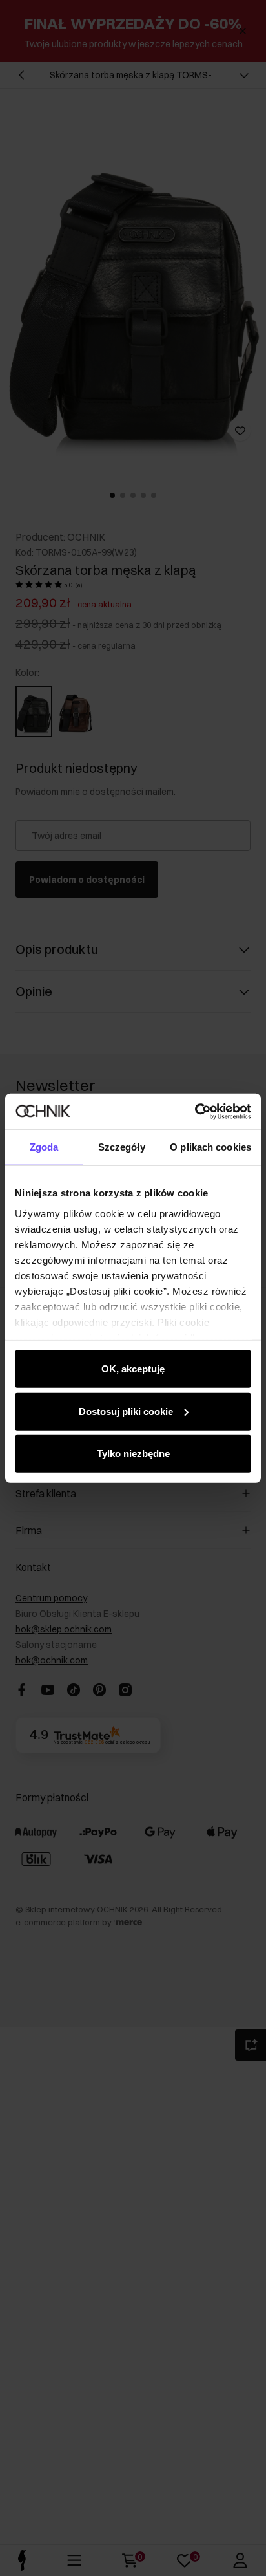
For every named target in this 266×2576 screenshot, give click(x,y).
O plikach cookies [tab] (210, 1147)
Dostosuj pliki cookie (126, 1411)
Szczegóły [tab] (122, 1147)
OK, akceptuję (133, 1369)
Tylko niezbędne (133, 1454)
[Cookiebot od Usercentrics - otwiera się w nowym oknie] (195, 1111)
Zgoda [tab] (44, 1147)
